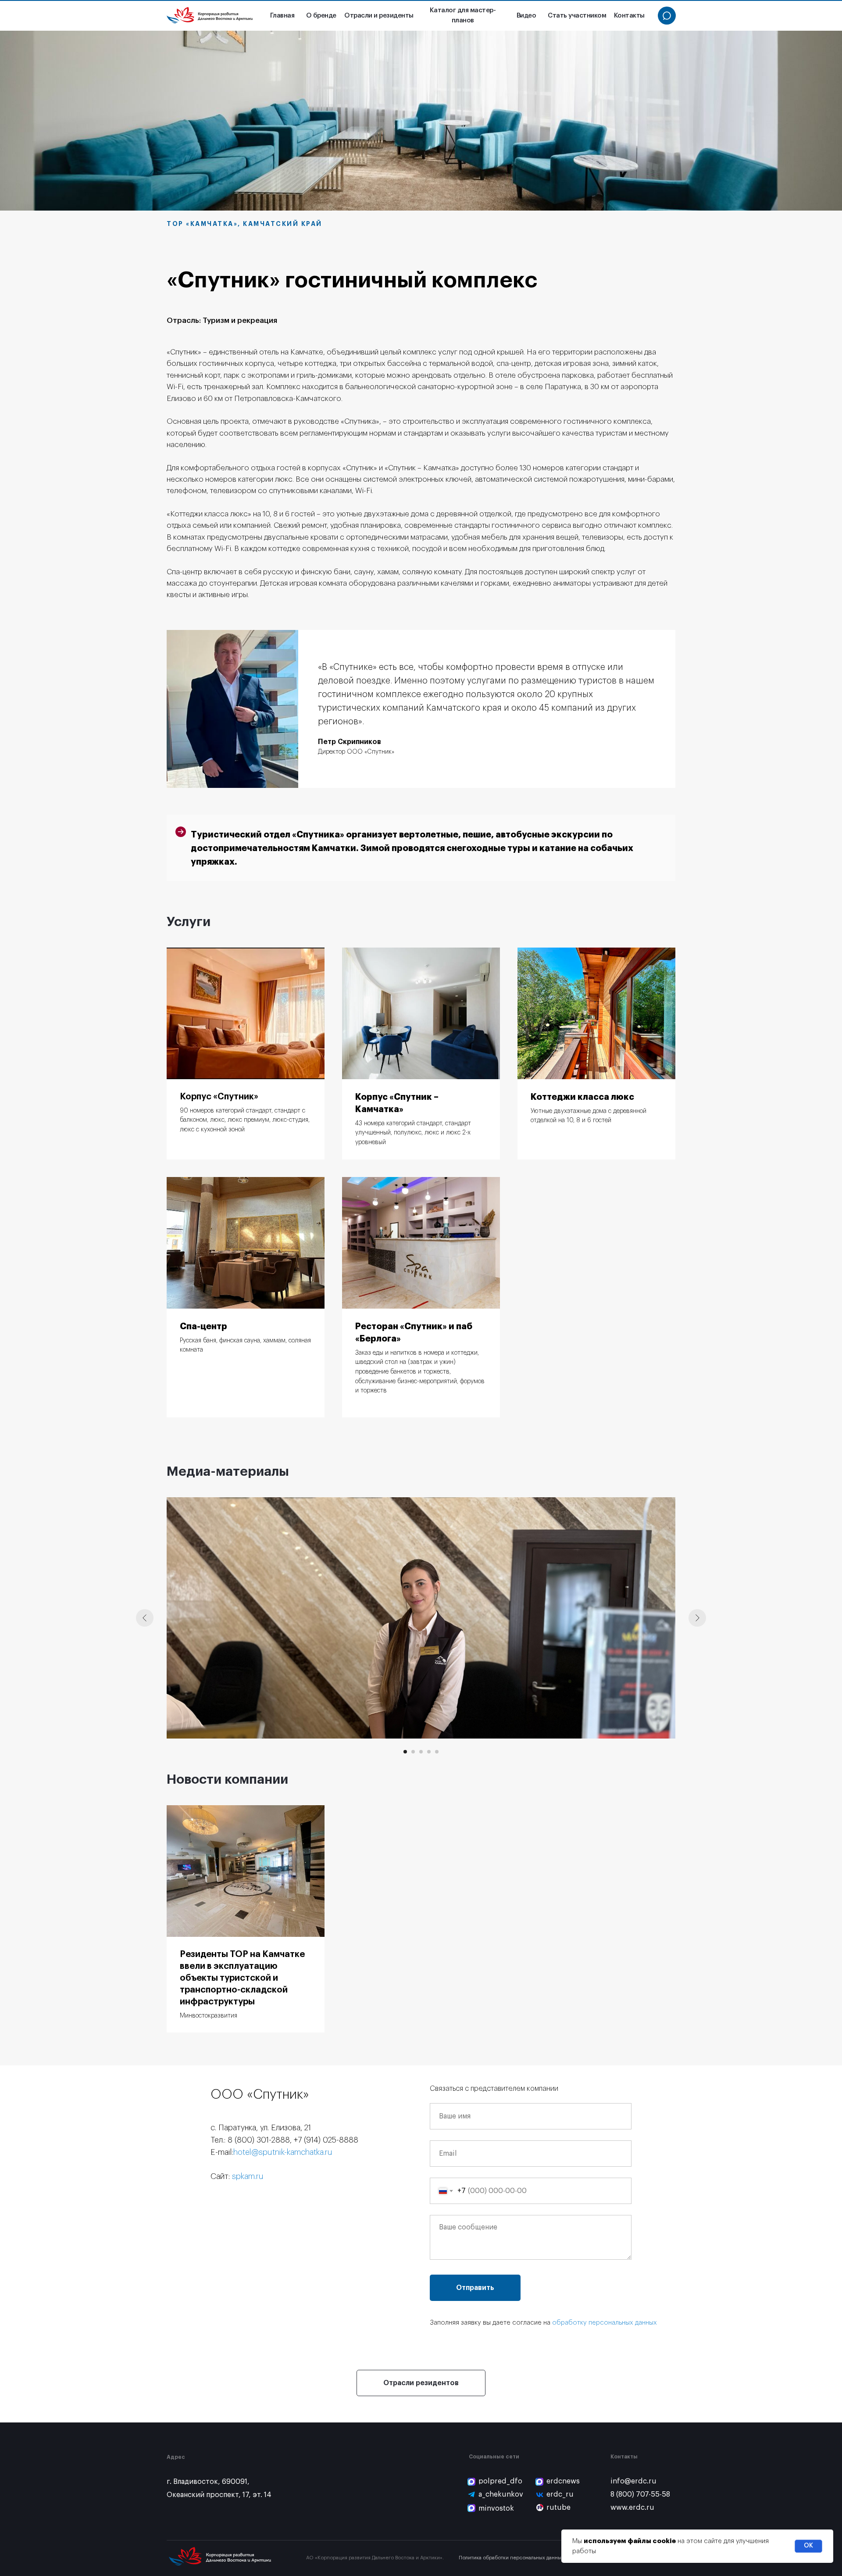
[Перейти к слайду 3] (421, 1752)
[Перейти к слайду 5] (437, 1752)
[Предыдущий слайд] (145, 1618)
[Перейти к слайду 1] (405, 1752)
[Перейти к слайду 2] (413, 1752)
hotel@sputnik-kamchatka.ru (283, 2152)
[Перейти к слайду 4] (429, 1752)
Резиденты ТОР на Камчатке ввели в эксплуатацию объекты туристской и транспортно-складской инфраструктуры (242, 1978)
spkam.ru (248, 2176)
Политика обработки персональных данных (511, 2558)
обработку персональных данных (605, 2323)
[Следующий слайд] (697, 1618)
